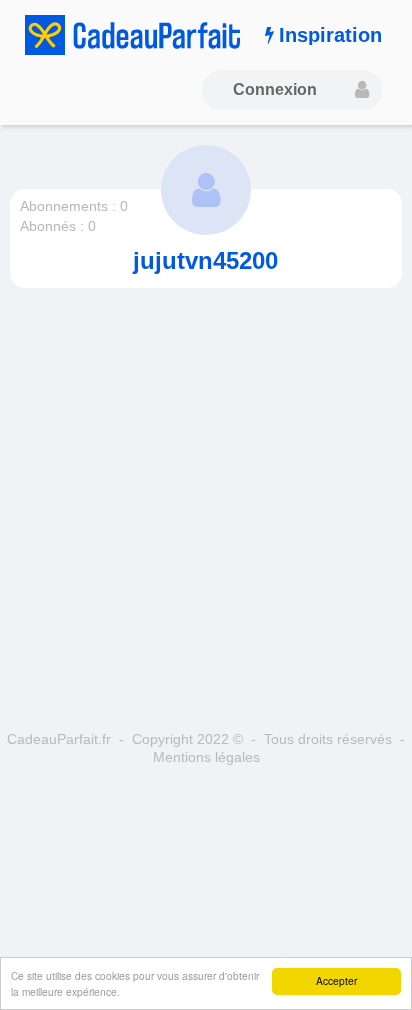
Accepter (336, 980)
